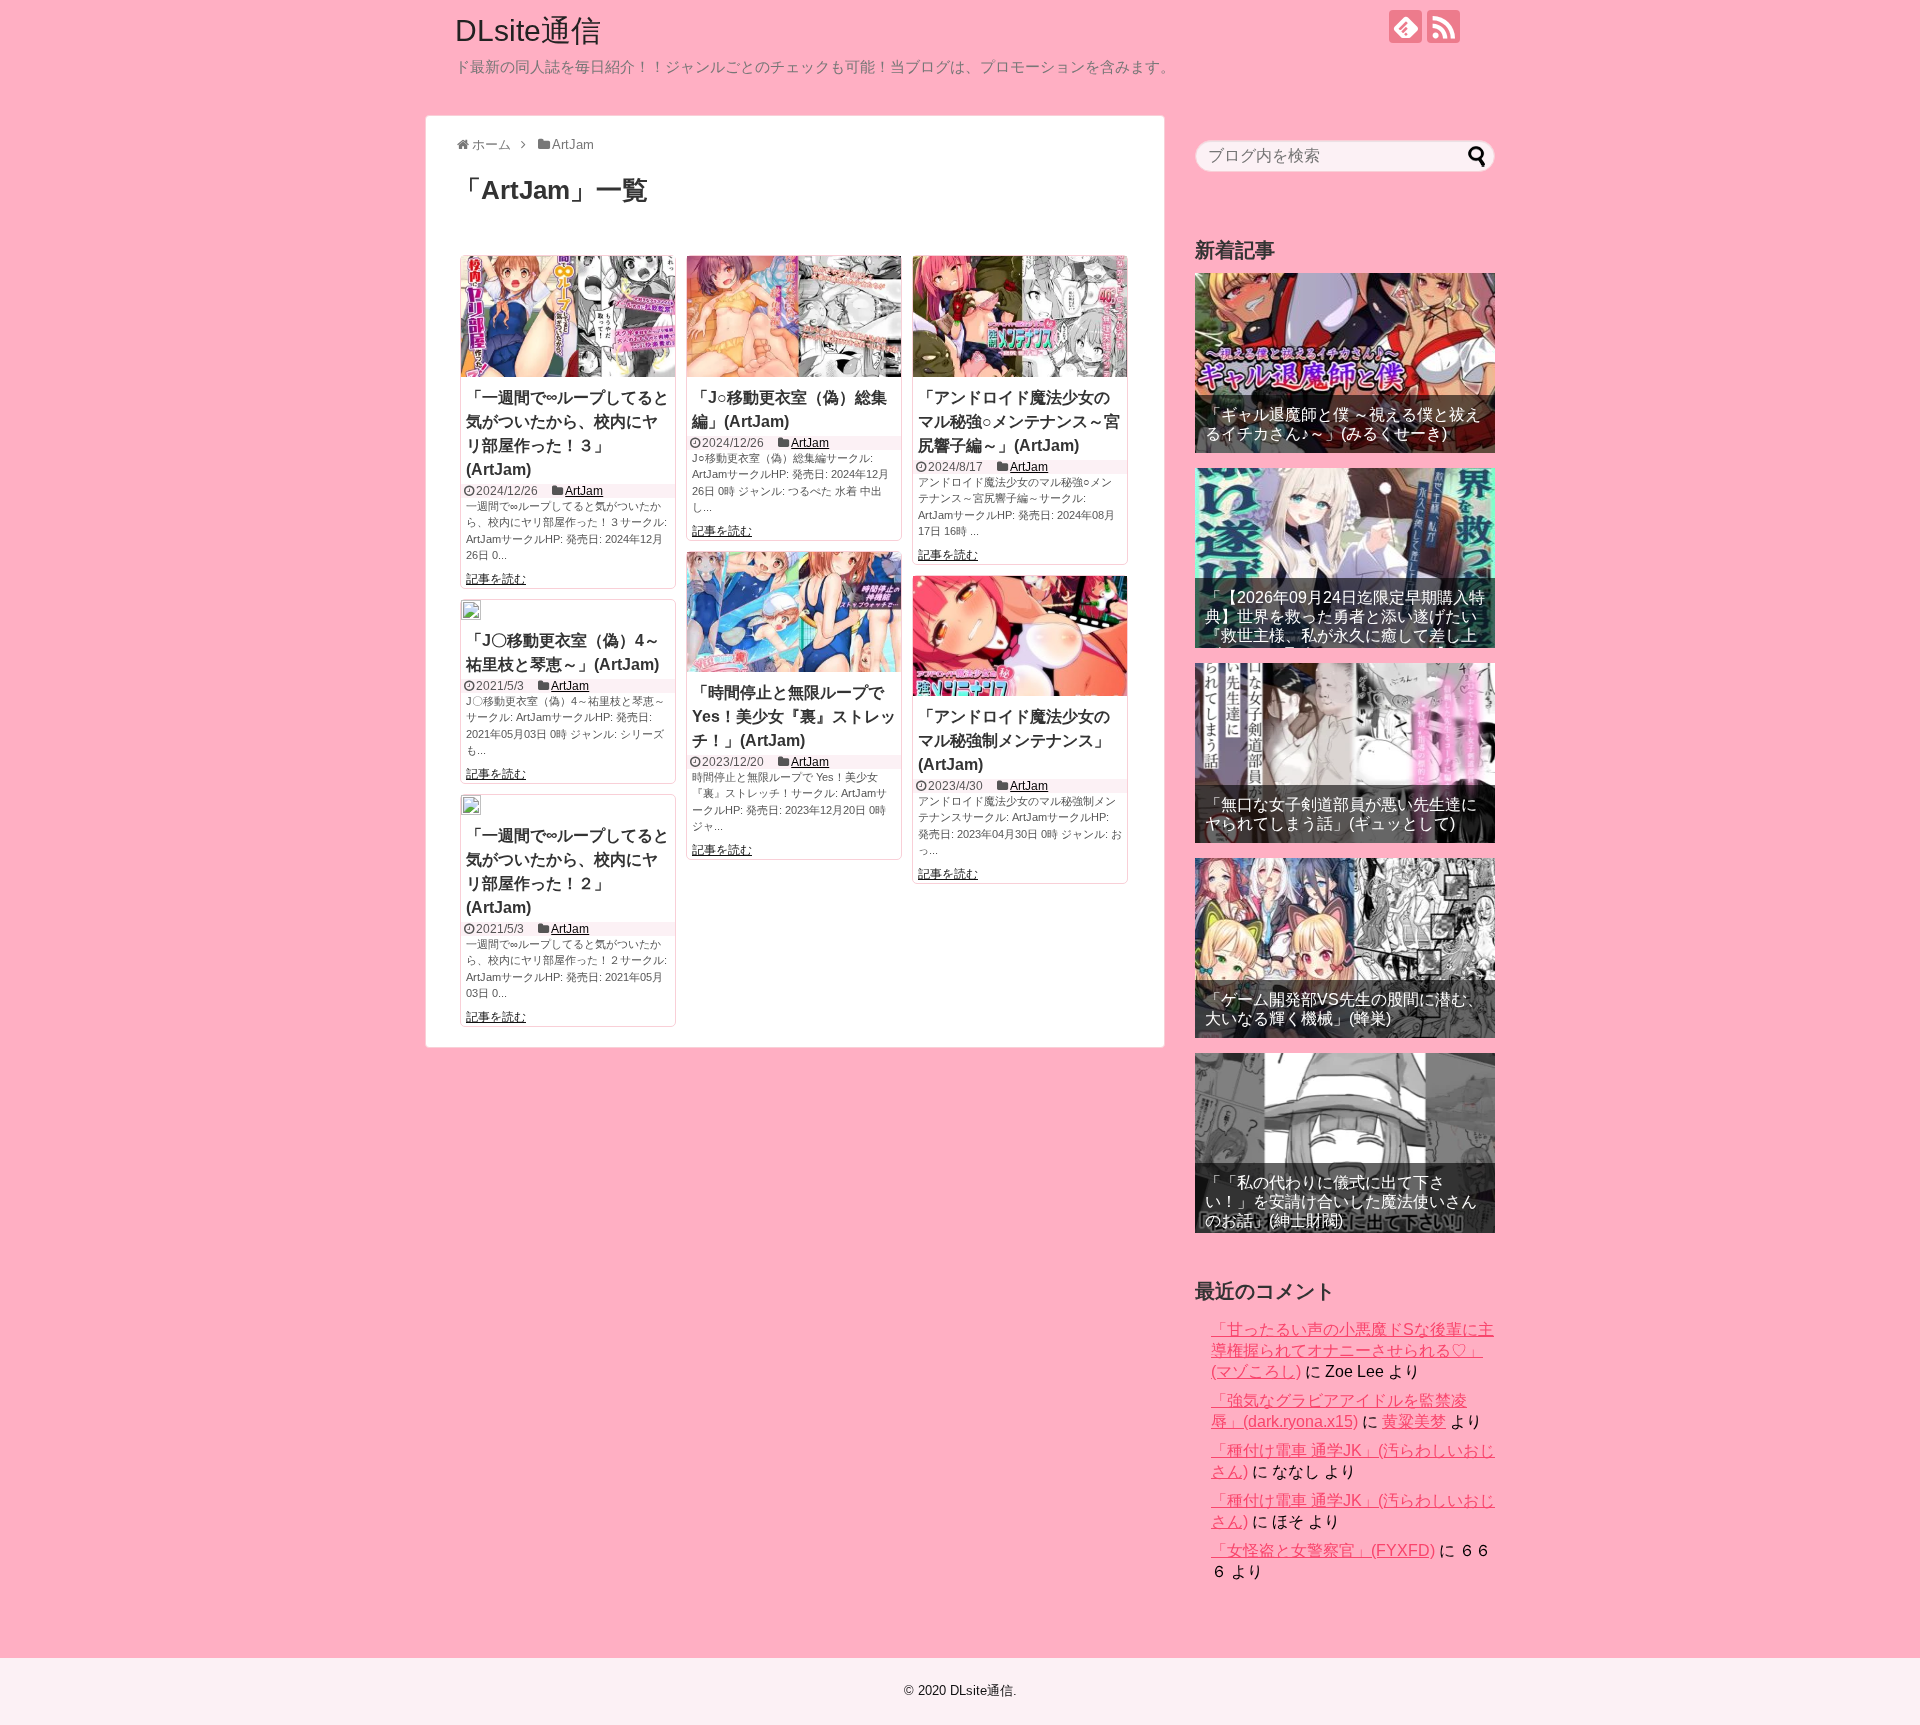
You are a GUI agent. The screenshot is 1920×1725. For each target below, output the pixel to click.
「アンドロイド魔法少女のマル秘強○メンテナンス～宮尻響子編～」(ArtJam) (1019, 421)
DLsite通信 (528, 30)
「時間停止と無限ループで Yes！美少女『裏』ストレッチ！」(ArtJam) (794, 716)
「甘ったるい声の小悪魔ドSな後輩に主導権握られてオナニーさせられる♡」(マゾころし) (1352, 1350)
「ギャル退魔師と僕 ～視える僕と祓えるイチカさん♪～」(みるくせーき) (1343, 424)
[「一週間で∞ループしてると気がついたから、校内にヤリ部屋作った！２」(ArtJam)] (471, 805)
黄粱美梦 (1414, 1421)
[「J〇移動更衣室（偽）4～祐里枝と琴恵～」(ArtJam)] (471, 610)
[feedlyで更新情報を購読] (1405, 26)
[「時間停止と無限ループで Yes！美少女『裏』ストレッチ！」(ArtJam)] (794, 612)
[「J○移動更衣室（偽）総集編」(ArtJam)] (794, 316)
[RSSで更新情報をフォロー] (1443, 26)
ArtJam (584, 491)
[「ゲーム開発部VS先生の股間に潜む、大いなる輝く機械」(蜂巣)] (1345, 948)
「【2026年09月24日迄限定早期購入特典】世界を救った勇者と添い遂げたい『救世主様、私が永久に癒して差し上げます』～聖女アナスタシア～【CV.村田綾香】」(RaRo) (1345, 636)
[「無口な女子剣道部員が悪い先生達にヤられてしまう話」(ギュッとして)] (1345, 753)
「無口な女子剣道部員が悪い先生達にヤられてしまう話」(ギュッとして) (1341, 814)
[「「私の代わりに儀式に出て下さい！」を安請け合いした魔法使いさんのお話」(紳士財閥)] (1345, 1143)
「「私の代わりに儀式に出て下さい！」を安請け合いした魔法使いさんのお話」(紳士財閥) (1341, 1201)
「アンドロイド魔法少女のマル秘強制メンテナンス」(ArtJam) (1014, 740)
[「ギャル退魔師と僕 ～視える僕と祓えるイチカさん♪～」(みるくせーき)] (1345, 363)
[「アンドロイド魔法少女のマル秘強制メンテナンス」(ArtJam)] (1020, 636)
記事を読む (496, 579)
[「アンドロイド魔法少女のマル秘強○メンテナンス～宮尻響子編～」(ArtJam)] (1020, 316)
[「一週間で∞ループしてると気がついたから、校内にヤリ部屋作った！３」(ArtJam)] (568, 316)
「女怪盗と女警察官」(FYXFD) (1323, 1550)
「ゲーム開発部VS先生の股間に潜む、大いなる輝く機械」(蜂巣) (1344, 1009)
